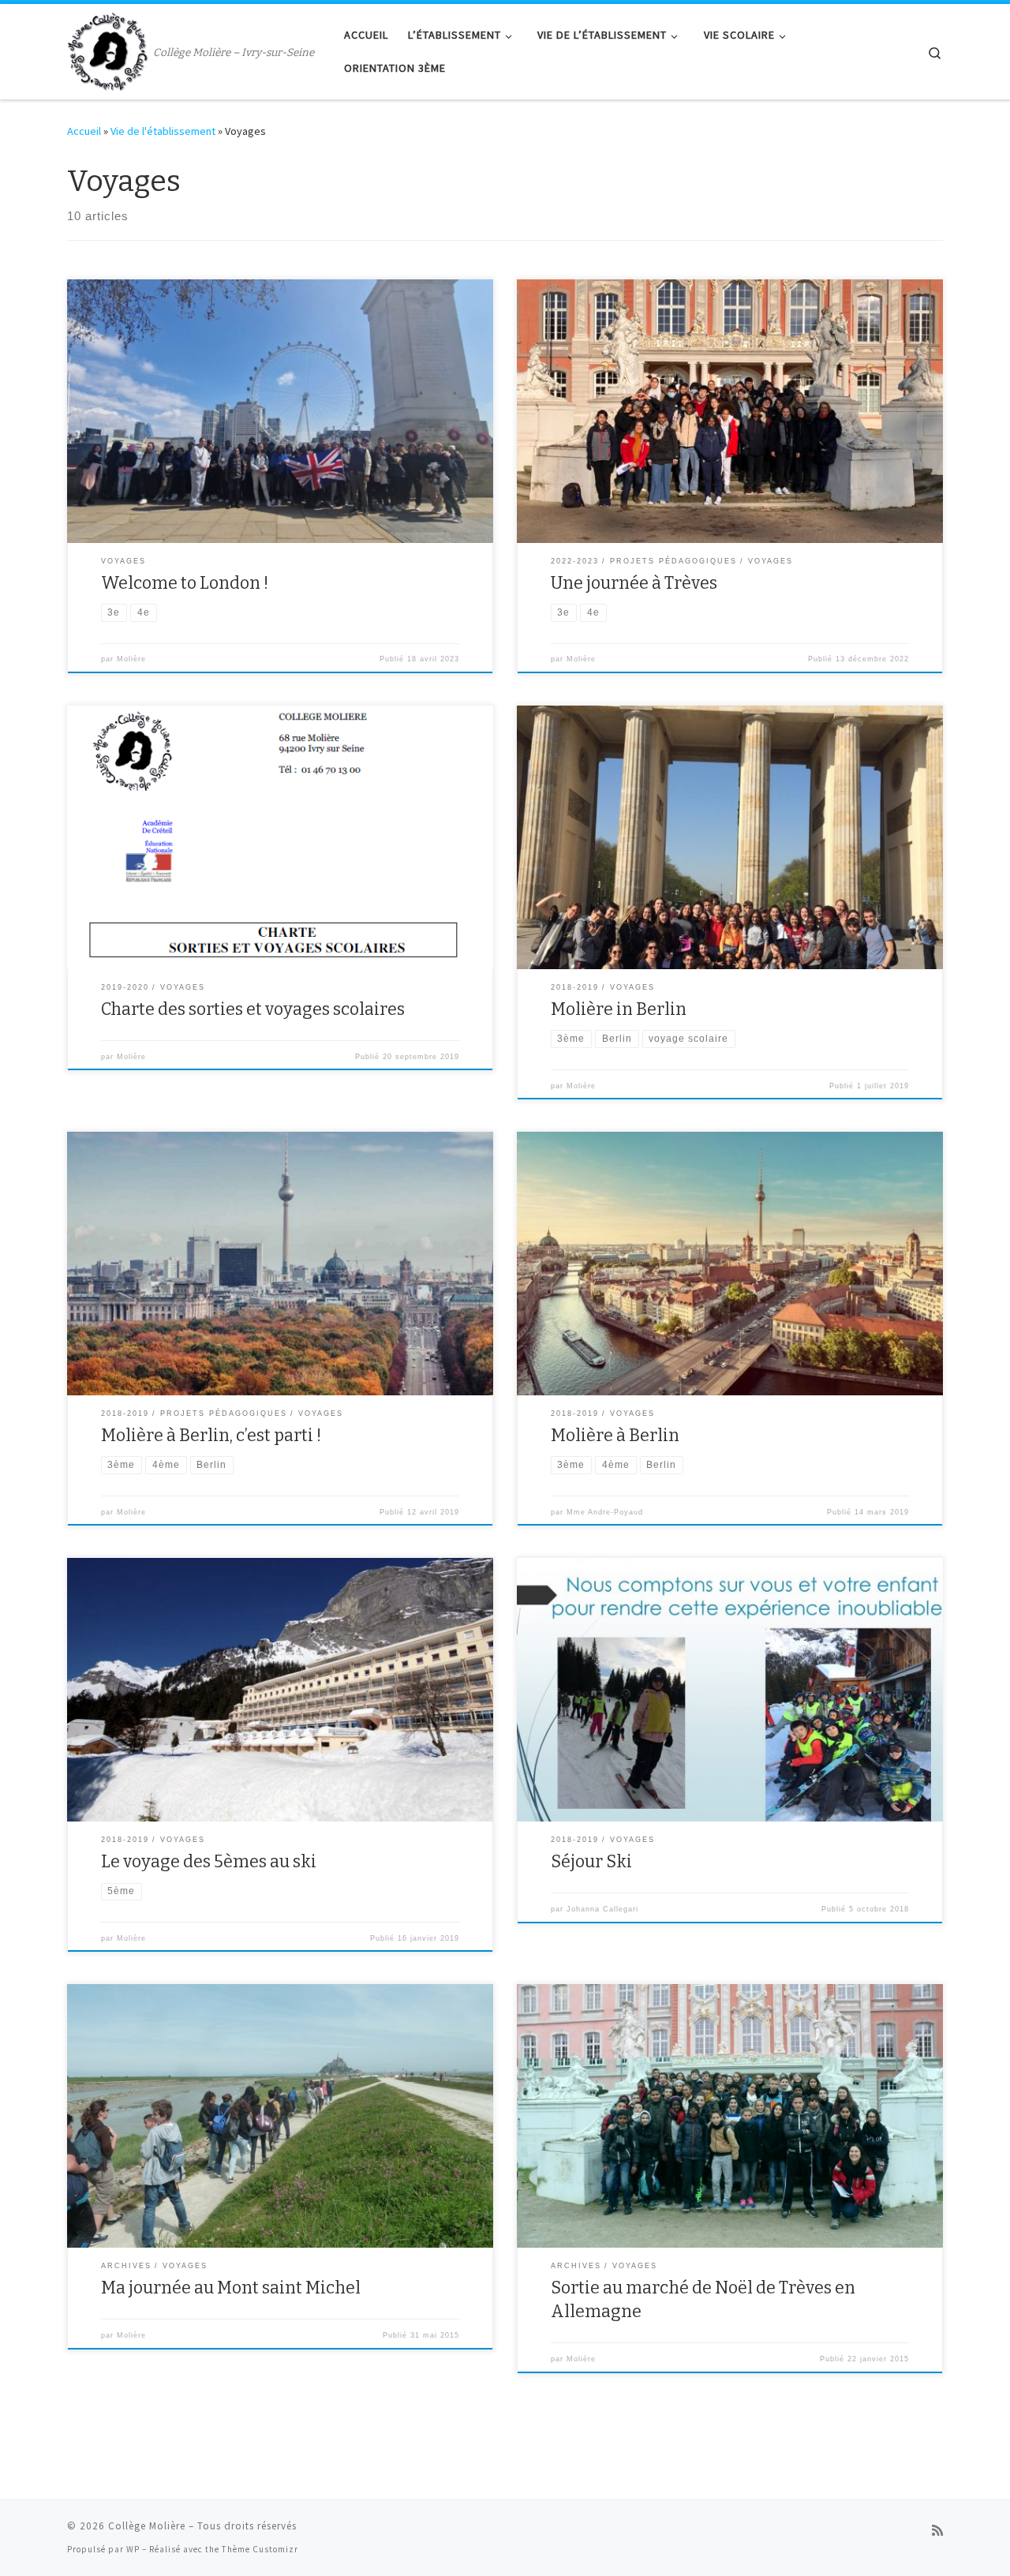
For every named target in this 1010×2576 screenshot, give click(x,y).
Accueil (84, 131)
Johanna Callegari (602, 1909)
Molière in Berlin (619, 1009)
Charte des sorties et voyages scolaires (253, 1009)
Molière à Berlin (615, 1436)
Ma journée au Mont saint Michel (231, 2288)
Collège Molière (147, 2526)
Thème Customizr (260, 2549)
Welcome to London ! (185, 583)
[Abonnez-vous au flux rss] (937, 2531)
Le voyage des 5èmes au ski (209, 1862)
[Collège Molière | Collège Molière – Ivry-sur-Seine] (107, 50)
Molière (131, 659)
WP (133, 2549)
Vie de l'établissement (163, 131)
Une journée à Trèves (634, 583)
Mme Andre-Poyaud (605, 1512)
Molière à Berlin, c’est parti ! (211, 1436)
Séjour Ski (591, 1862)
